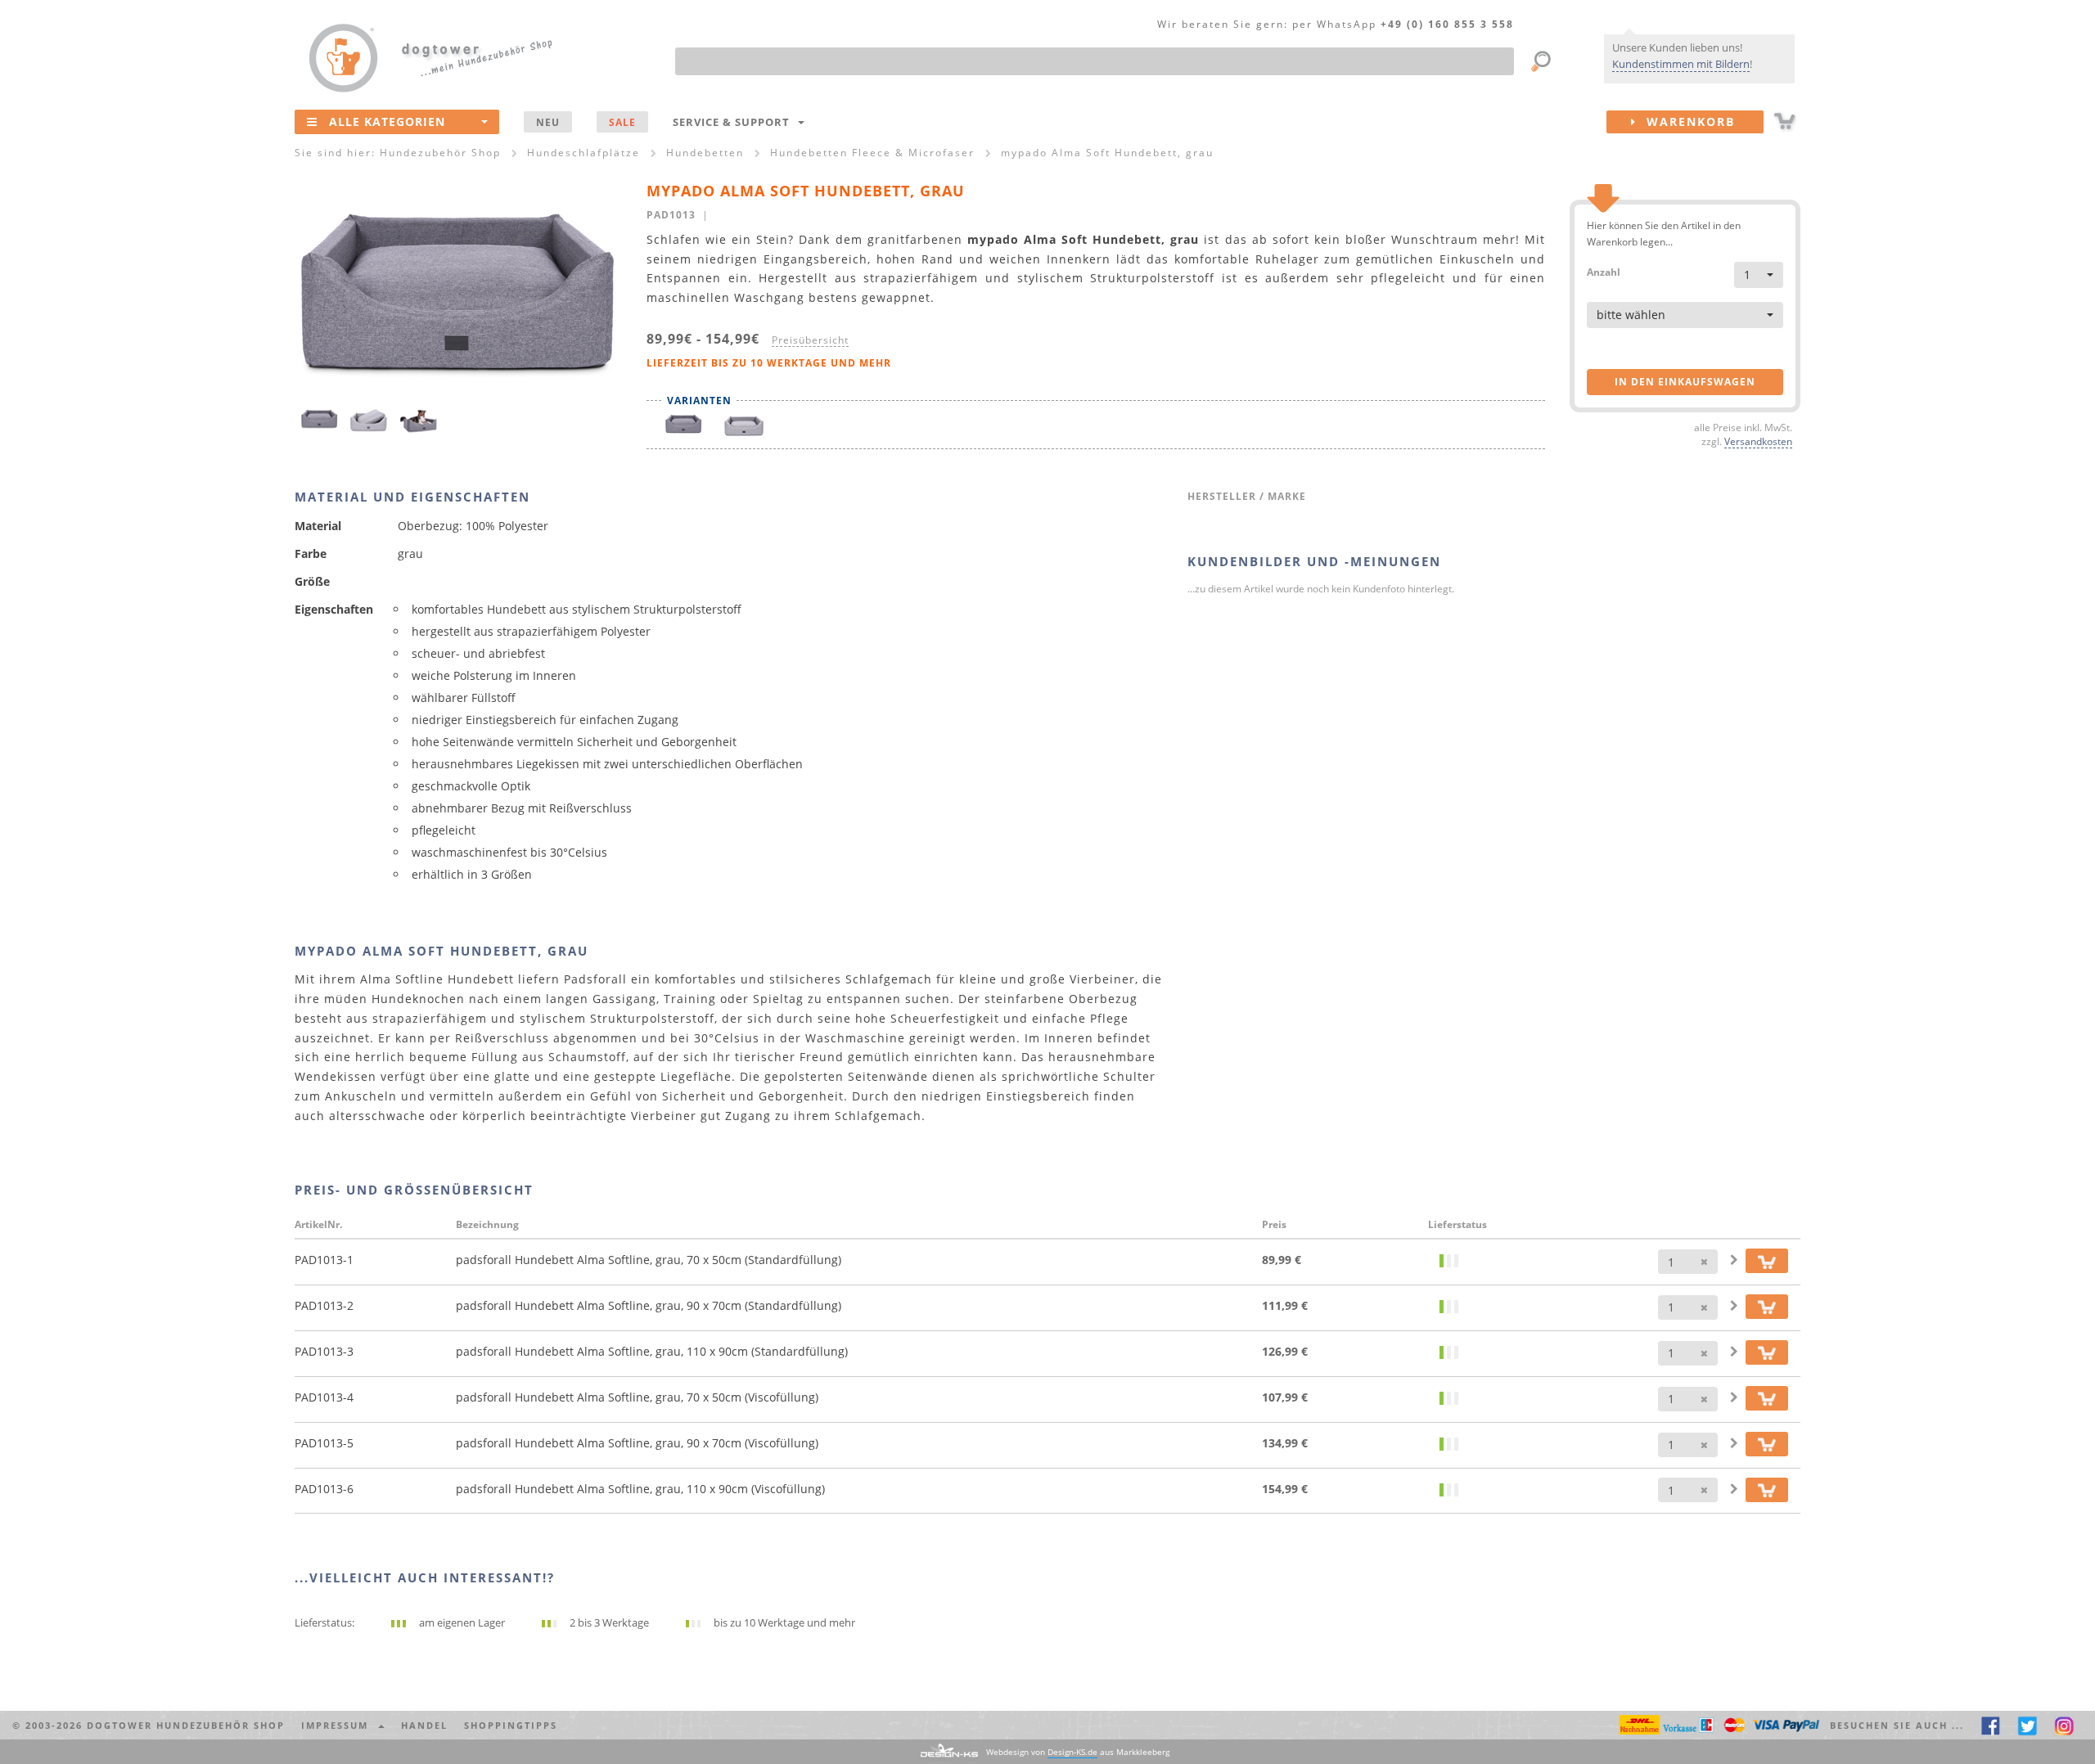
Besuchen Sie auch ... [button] (1897, 1725)
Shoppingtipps (511, 1725)
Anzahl (1604, 271)
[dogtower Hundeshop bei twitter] (2027, 1725)
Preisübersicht (810, 340)
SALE (622, 122)
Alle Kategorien (387, 122)
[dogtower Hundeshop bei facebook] (1991, 1725)
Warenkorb (1686, 122)
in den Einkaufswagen (1685, 382)
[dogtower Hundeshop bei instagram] (2064, 1725)
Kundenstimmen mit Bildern (1681, 64)
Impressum (339, 1725)
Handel (424, 1725)
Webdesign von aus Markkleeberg (1078, 1752)
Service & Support (734, 122)
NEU (548, 122)
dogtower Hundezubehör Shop (186, 1725)
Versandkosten (1758, 441)
